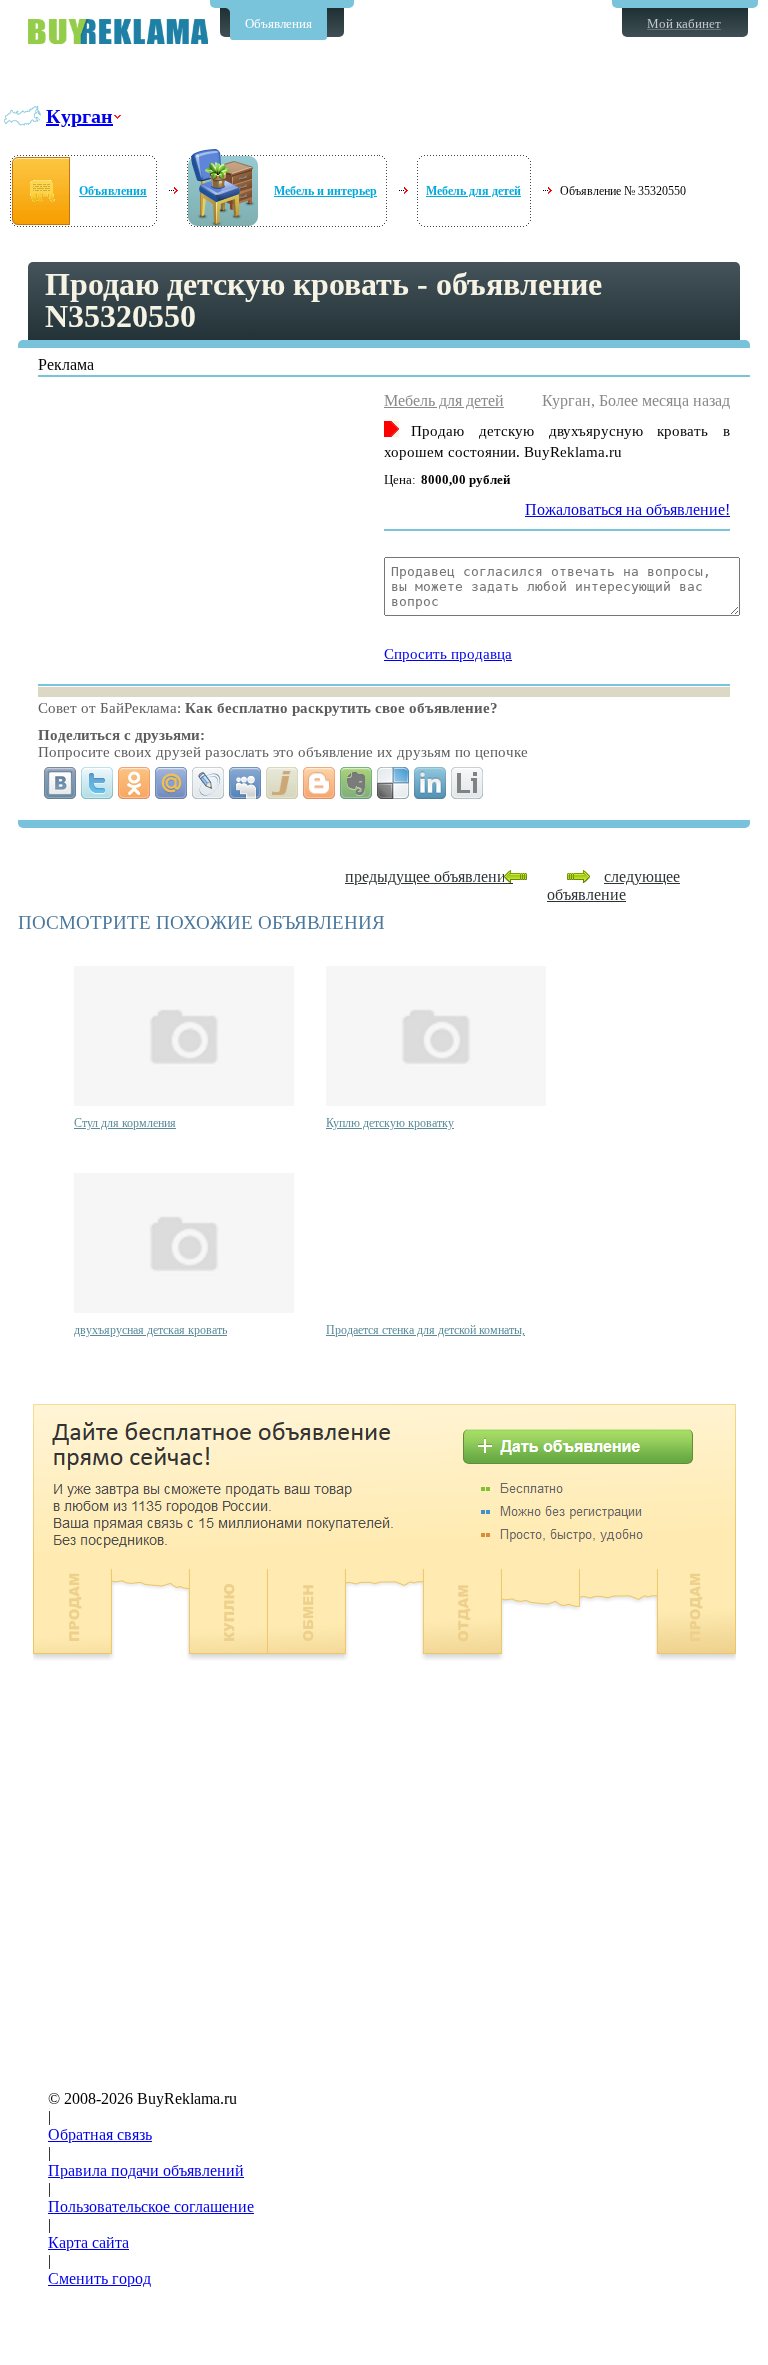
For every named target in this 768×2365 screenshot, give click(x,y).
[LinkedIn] (430, 783)
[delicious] (393, 783)
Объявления (278, 23)
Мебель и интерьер (325, 191)
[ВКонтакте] (60, 783)
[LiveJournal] (208, 783)
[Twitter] (97, 783)
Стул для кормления (125, 1123)
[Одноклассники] (134, 783)
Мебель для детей (473, 191)
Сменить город (99, 2278)
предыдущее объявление (429, 876)
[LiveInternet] (467, 783)
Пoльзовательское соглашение (151, 2206)
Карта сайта (88, 2242)
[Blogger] (319, 783)
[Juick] (282, 783)
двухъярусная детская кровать (150, 1330)
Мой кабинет (684, 23)
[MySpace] (245, 783)
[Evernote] (356, 783)
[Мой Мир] (171, 783)
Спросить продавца (448, 654)
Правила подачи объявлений (146, 2170)
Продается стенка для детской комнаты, (425, 1330)
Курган (79, 116)
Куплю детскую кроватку (390, 1123)
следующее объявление (613, 885)
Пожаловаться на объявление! (627, 509)
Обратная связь (100, 2134)
